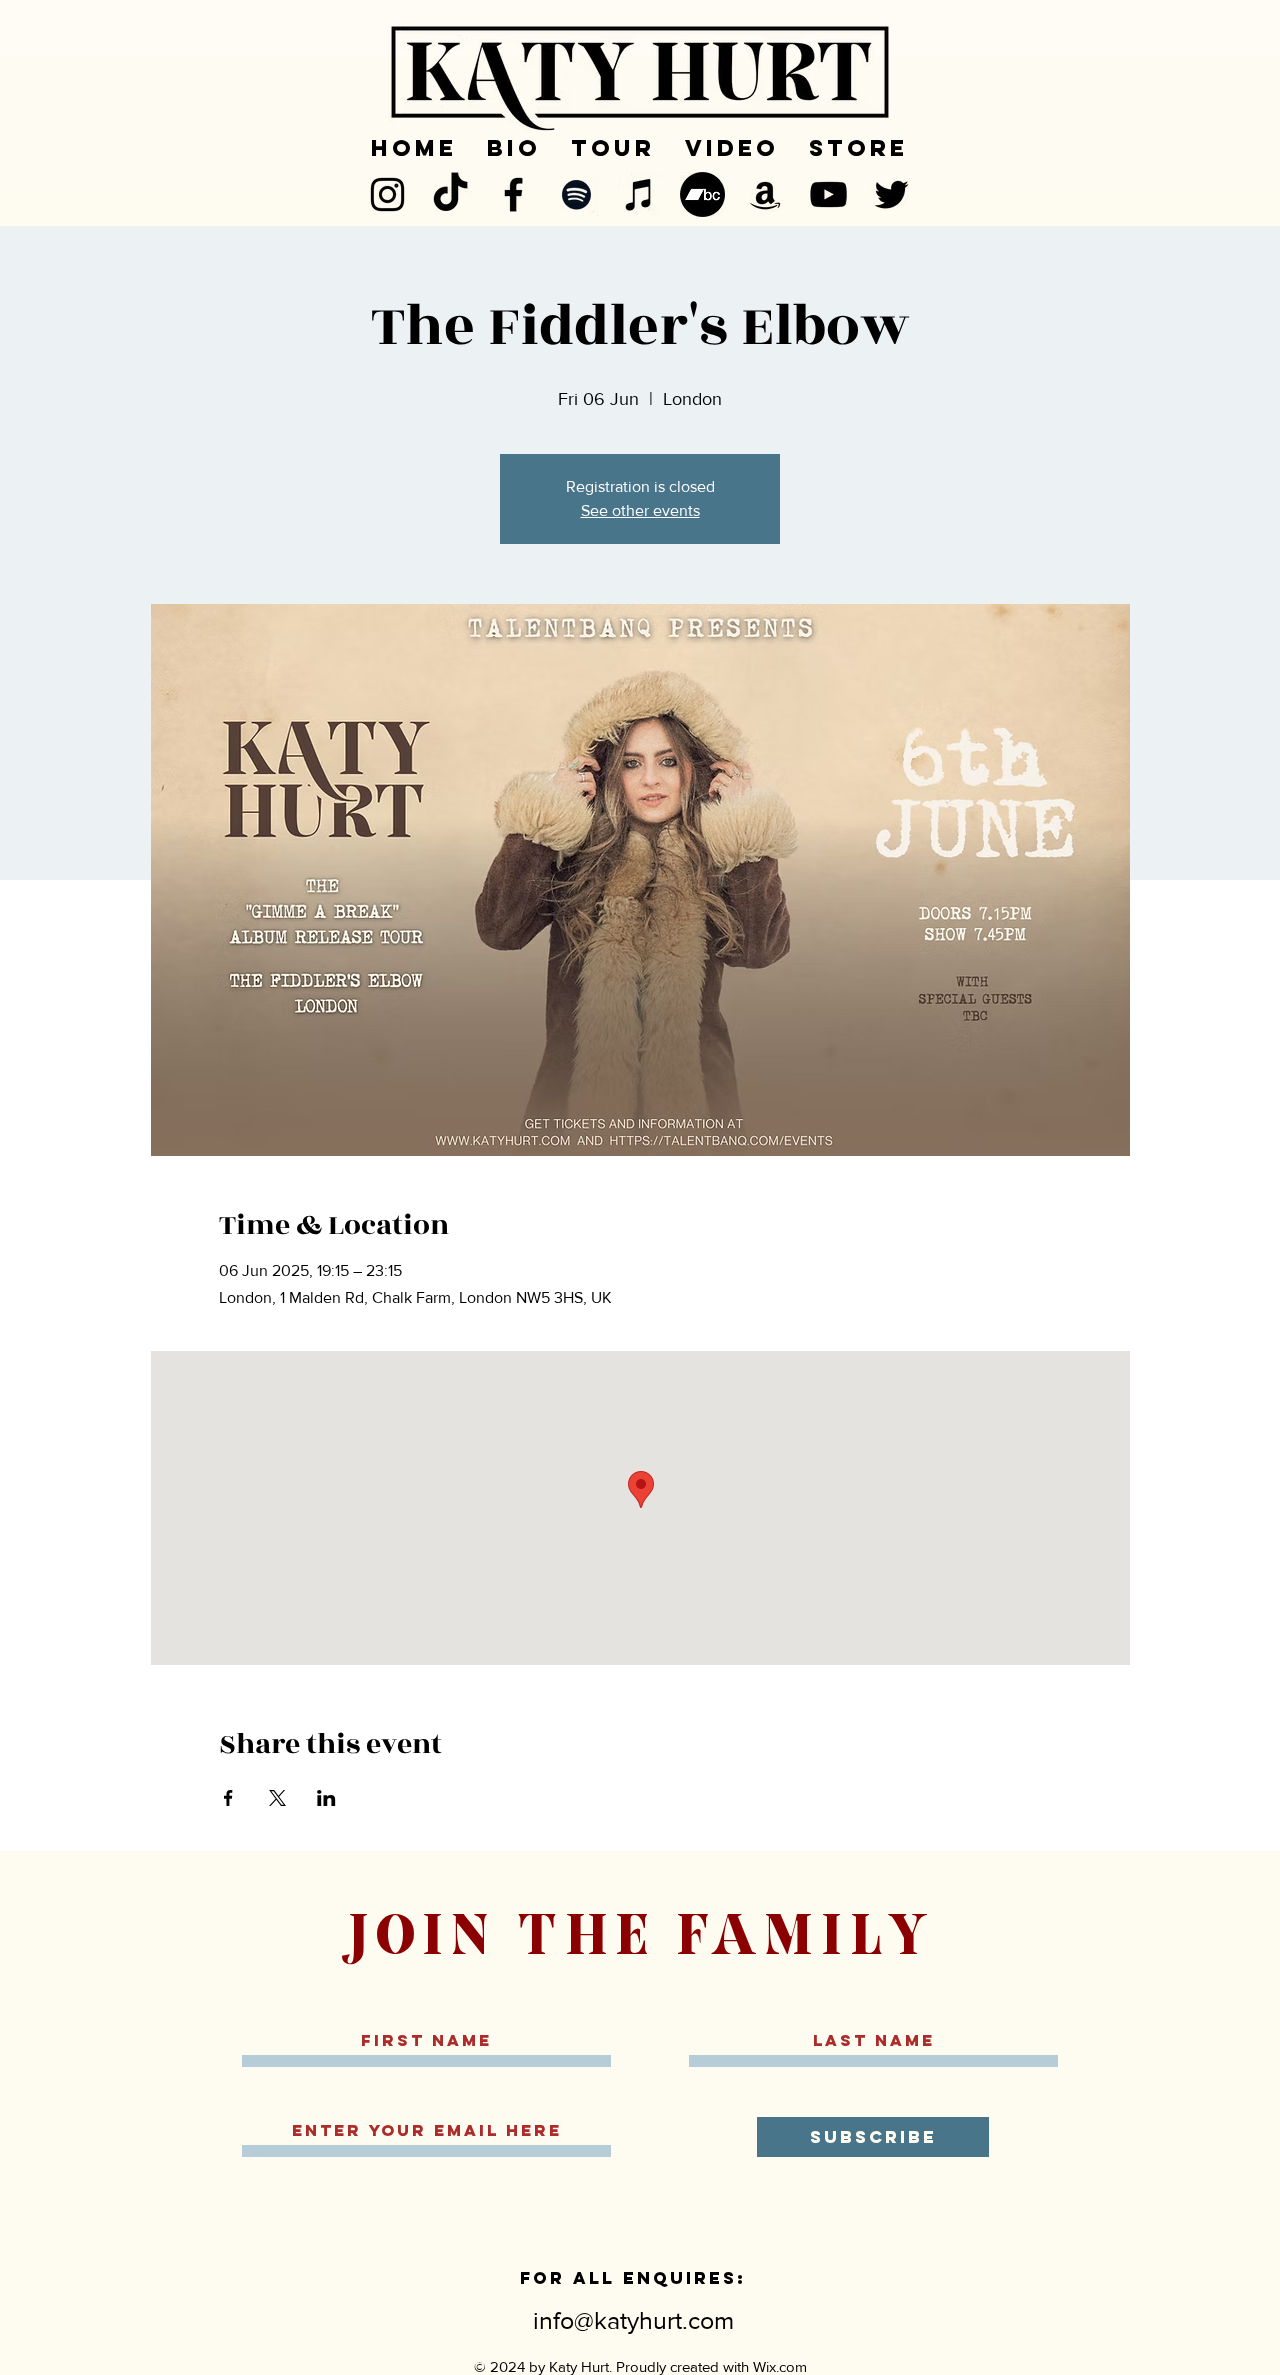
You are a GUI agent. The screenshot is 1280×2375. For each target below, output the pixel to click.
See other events (640, 510)
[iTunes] (639, 194)
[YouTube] (828, 194)
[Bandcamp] (702, 194)
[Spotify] (576, 194)
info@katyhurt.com (633, 2320)
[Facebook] (513, 194)
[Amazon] (765, 194)
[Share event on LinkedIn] (326, 1798)
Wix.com (780, 2366)
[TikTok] (450, 194)
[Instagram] (387, 194)
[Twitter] (891, 194)
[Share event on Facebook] (228, 1798)
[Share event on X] (277, 1798)
